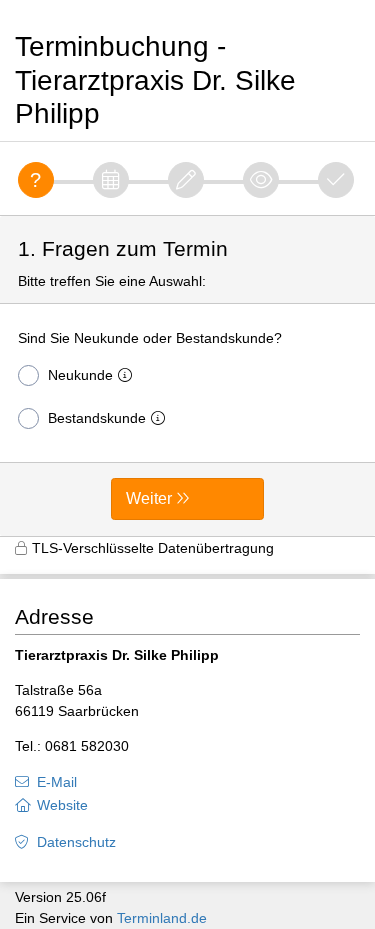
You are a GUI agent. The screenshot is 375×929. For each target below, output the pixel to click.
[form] (187, 376)
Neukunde (80, 375)
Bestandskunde (97, 418)
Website (62, 805)
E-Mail (57, 782)
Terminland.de (162, 918)
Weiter (149, 498)
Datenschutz (76, 842)
